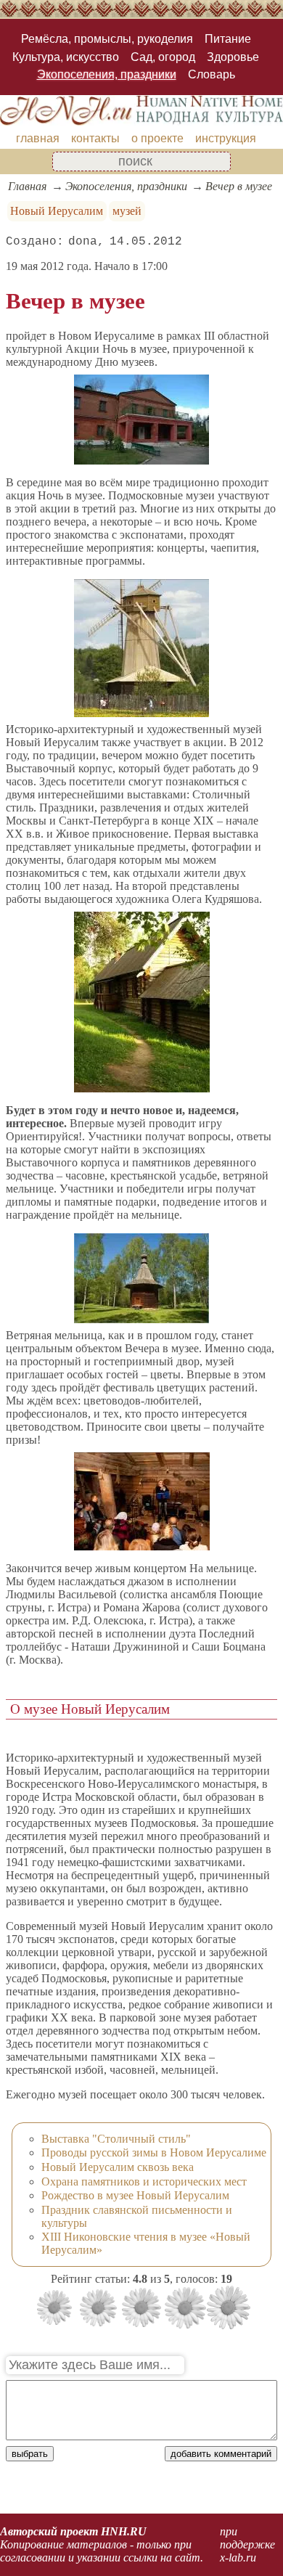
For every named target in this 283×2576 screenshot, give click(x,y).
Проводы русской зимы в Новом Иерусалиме (154, 2152)
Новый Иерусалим (57, 211)
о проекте (157, 138)
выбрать (30, 2454)
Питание (228, 39)
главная (38, 138)
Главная (27, 186)
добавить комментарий (221, 2454)
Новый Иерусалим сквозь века (118, 2167)
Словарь (212, 74)
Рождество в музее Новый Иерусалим (135, 2195)
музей (127, 211)
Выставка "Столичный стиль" (116, 2139)
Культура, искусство (66, 57)
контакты (95, 138)
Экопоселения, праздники (107, 74)
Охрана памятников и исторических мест (144, 2182)
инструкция (226, 138)
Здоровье (233, 57)
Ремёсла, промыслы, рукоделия (107, 39)
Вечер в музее (239, 186)
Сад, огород (163, 57)
